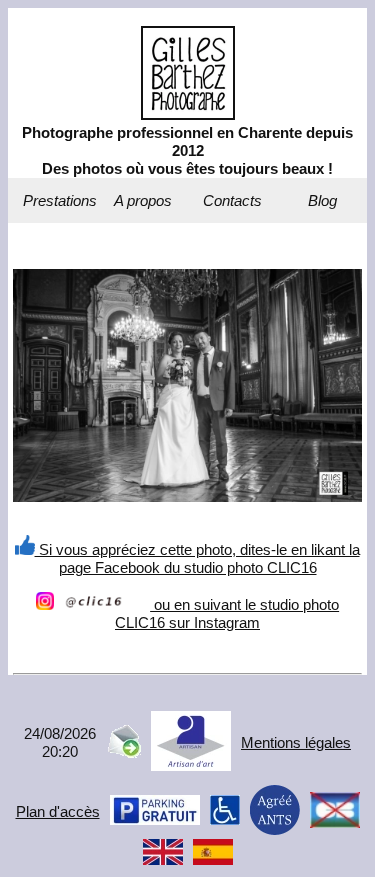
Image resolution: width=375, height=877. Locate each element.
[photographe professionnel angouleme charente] (188, 114)
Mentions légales (296, 742)
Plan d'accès (58, 811)
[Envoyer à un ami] (123, 752)
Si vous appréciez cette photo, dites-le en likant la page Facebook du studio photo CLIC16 (197, 558)
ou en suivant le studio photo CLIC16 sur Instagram (227, 613)
